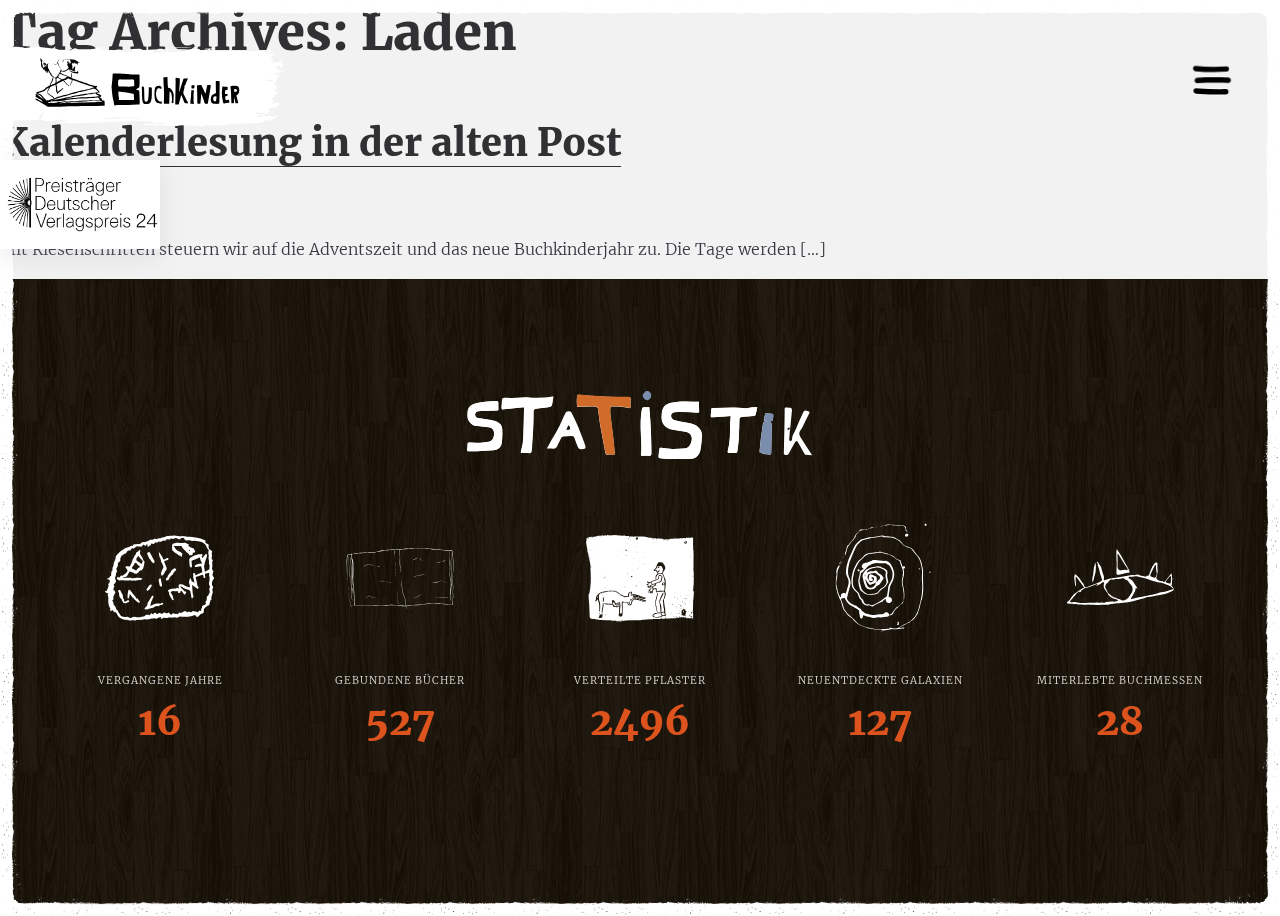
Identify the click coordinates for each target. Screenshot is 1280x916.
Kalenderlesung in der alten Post (310, 142)
